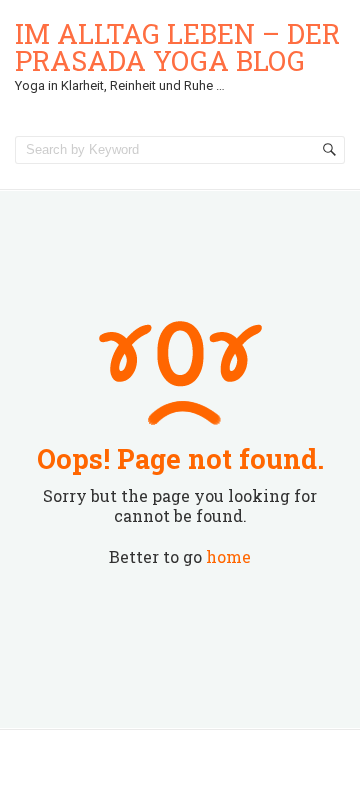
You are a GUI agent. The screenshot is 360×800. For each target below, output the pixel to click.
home (228, 556)
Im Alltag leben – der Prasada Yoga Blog (177, 47)
